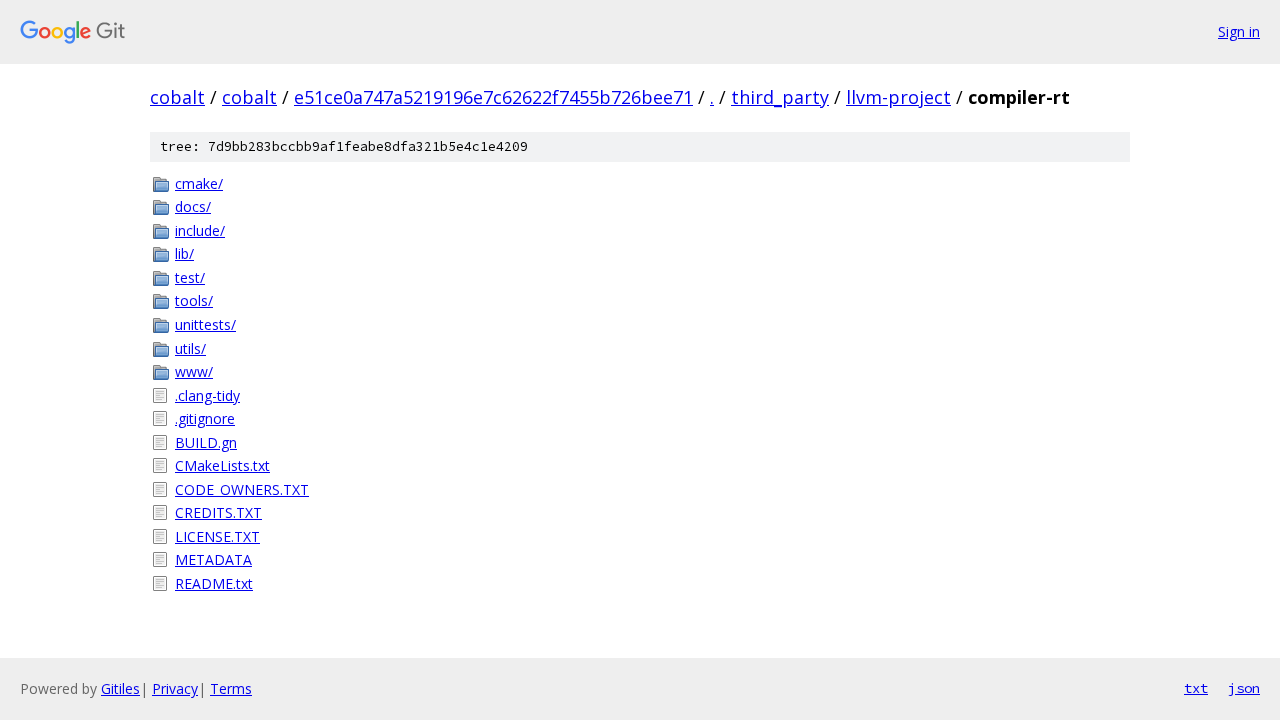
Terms (231, 688)
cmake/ (199, 183)
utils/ (190, 348)
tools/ (194, 300)
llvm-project (898, 97)
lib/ (184, 253)
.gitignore (205, 418)
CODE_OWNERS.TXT (242, 489)
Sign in (1239, 31)
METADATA (213, 559)
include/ (200, 230)
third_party (780, 97)
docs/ (193, 206)
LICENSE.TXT (217, 536)
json (1244, 688)
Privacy (175, 688)
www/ (194, 371)
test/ (190, 277)
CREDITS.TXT (218, 512)
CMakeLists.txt (222, 465)
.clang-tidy (207, 395)
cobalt (177, 97)
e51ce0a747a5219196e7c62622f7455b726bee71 (493, 97)
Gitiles (120, 688)
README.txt (214, 583)
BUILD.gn (206, 442)
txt (1196, 688)
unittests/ (205, 324)
